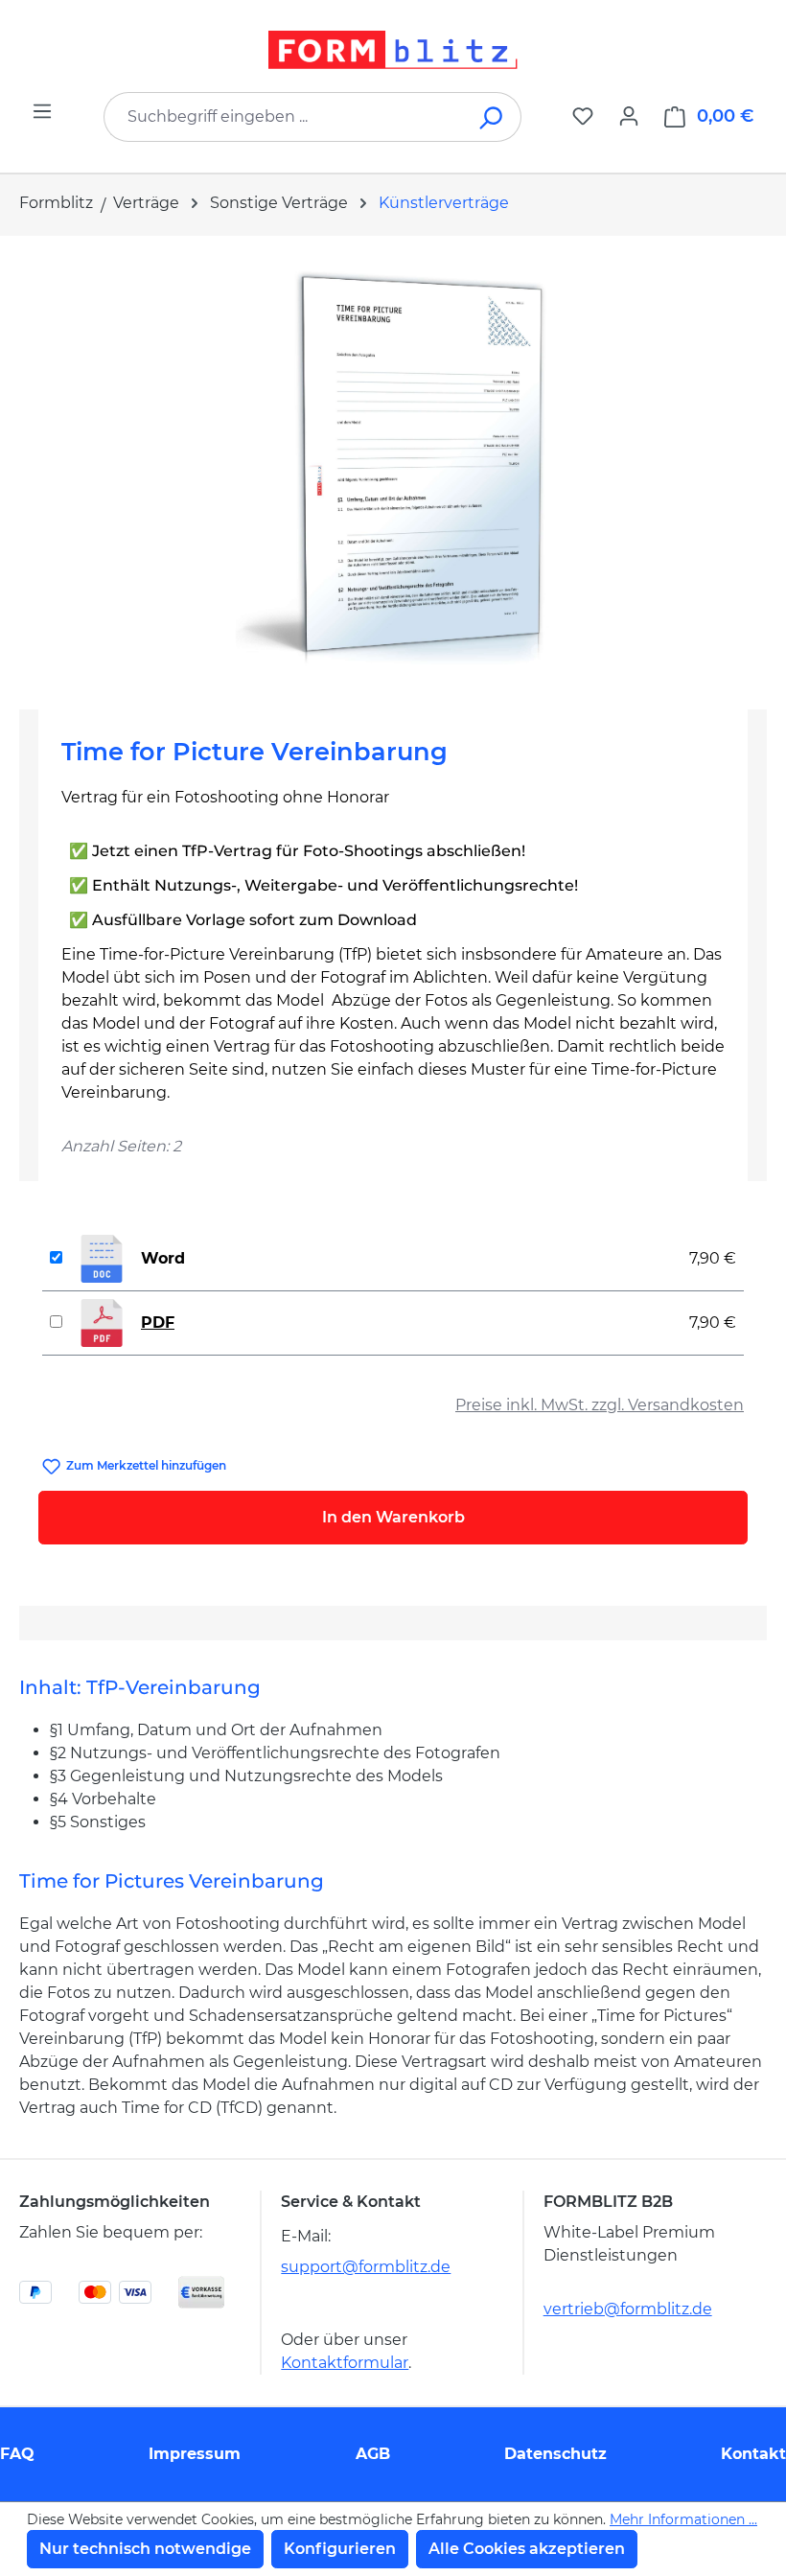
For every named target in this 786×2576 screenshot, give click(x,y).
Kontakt (753, 2454)
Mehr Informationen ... (683, 2519)
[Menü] (42, 111)
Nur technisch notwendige (145, 2549)
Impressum (195, 2454)
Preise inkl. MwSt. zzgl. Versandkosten (600, 1405)
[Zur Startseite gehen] (393, 50)
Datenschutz (555, 2454)
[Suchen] (492, 117)
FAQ (17, 2454)
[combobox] (284, 117)
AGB (373, 2454)
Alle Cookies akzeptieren (527, 2549)
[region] (393, 465)
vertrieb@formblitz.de (628, 2309)
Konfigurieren (340, 2549)
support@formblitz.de (366, 2267)
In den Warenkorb (393, 1517)
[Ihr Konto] (629, 116)
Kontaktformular (345, 2363)
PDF (158, 1323)
